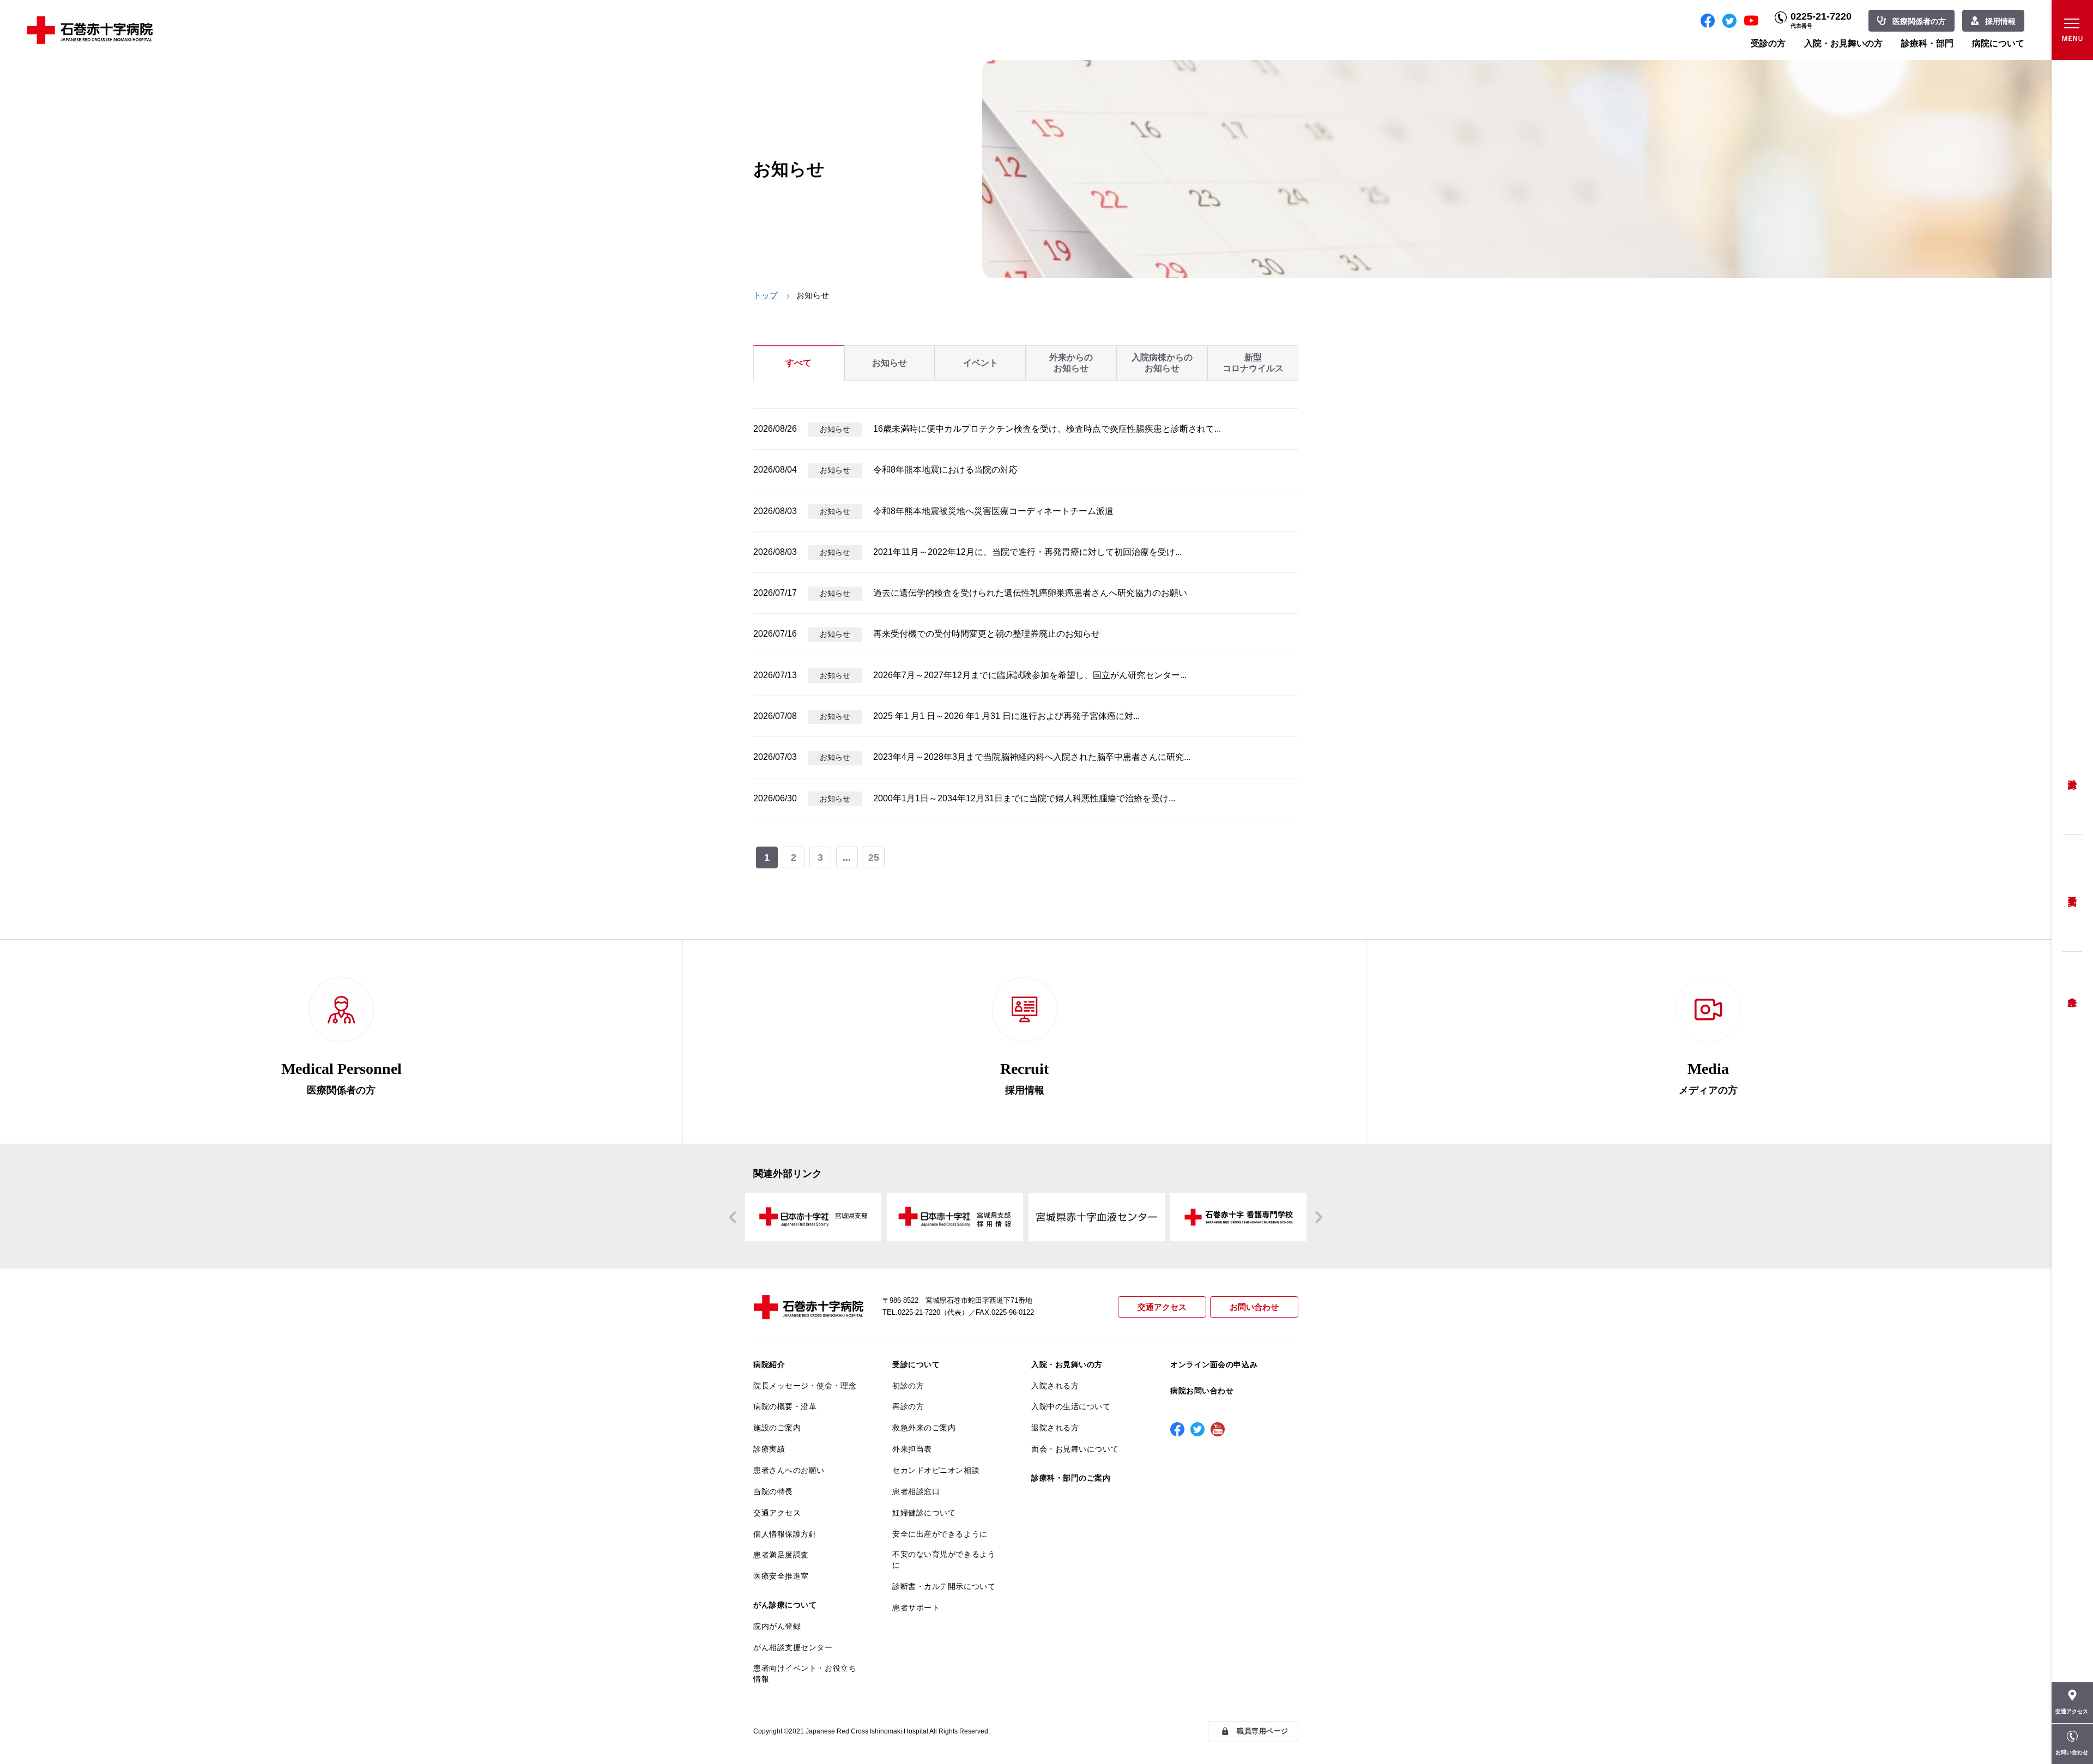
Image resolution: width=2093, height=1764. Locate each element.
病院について (1998, 43)
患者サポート (916, 1608)
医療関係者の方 (1919, 21)
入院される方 (1055, 1386)
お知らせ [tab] (890, 363)
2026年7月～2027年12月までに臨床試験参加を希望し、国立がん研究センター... (1030, 675)
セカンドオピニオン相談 (936, 1470)
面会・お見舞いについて (1075, 1449)
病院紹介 (769, 1364)
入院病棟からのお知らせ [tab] (1162, 363)
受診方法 (2072, 776)
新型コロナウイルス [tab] (1253, 363)
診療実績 (769, 1449)
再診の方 (908, 1406)
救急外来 (2072, 988)
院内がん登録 (777, 1626)
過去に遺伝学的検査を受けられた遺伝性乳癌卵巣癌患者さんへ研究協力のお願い (1030, 593)
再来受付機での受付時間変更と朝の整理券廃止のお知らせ (987, 634)
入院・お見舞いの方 (1843, 43)
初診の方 (908, 1386)
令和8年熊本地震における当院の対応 (945, 470)
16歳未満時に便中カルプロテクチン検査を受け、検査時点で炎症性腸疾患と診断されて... (1047, 429)
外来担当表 (912, 1449)
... (847, 857)
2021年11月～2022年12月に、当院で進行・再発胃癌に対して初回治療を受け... (1027, 552)
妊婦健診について (924, 1513)
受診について (916, 1364)
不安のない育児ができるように (944, 1560)
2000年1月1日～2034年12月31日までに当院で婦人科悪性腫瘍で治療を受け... (1024, 798)
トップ (766, 295)
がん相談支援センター (793, 1647)
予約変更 (2072, 893)
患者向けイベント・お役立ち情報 (805, 1674)
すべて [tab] (799, 363)
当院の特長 (773, 1491)
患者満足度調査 (781, 1555)
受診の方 (1768, 43)
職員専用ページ (1263, 1731)
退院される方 (1055, 1428)
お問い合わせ (1254, 1307)
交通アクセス (1162, 1307)
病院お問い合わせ (1202, 1391)
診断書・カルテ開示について (944, 1586)
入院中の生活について (1071, 1406)
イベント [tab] (981, 363)
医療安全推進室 (781, 1576)
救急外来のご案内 (924, 1428)
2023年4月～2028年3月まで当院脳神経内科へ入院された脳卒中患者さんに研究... (1032, 757)
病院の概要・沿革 (785, 1406)
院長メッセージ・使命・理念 (805, 1386)
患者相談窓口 (916, 1491)
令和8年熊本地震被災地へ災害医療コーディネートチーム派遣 (993, 511)
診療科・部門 (1927, 43)
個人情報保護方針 (785, 1534)
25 (874, 857)
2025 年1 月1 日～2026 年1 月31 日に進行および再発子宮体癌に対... (1006, 716)
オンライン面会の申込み (1214, 1364)
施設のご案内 (777, 1428)
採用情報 (2000, 21)
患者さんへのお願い (789, 1470)
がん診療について (785, 1605)
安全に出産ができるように (940, 1534)
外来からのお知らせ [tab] (1071, 363)
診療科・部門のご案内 (1071, 1478)
